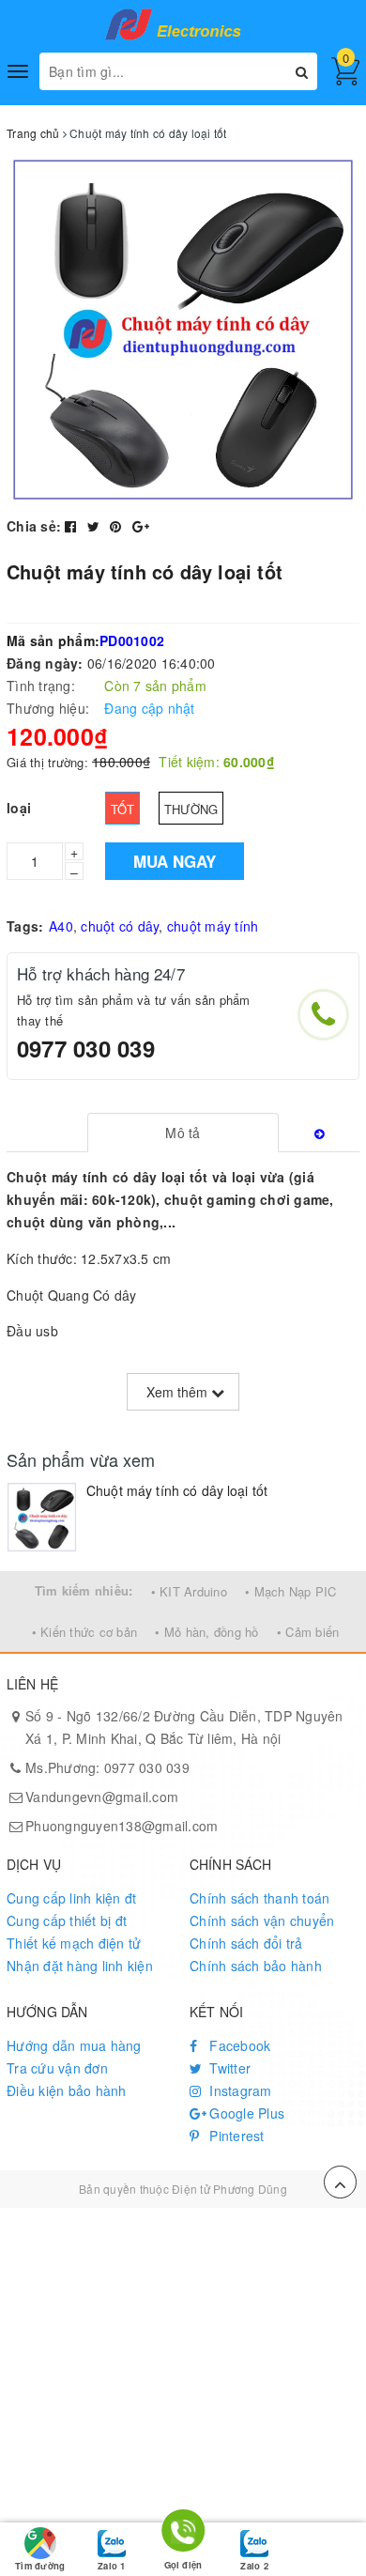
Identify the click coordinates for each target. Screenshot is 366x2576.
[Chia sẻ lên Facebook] (73, 526)
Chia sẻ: (34, 526)
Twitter (228, 2068)
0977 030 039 (86, 1048)
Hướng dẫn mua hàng (74, 2045)
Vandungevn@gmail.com (102, 1797)
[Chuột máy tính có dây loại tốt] (42, 1517)
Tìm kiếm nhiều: (84, 1590)
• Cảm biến (308, 1632)
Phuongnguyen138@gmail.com (122, 1826)
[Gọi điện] (183, 2534)
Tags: (25, 926)
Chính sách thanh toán (259, 1898)
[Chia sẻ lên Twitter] (96, 526)
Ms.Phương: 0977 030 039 (107, 1767)
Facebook (238, 2045)
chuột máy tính (213, 926)
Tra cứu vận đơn (57, 2068)
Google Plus (245, 2113)
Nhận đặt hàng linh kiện (80, 1966)
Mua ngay (175, 861)
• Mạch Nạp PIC (291, 1591)
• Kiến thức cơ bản (85, 1632)
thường (191, 809)
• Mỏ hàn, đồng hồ (206, 1632)
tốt (122, 809)
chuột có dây (120, 926)
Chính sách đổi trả (246, 1943)
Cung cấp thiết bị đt (67, 1920)
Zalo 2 (254, 2566)
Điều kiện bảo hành (67, 2090)
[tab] (183, 1133)
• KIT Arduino (189, 1591)
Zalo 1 (111, 2566)
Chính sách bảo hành (256, 1966)
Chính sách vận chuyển (262, 1920)
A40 (61, 926)
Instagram (239, 2090)
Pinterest (235, 2136)
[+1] (141, 526)
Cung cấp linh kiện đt (71, 1898)
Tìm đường (40, 2566)
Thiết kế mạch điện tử (74, 1943)
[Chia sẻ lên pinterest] (118, 526)
